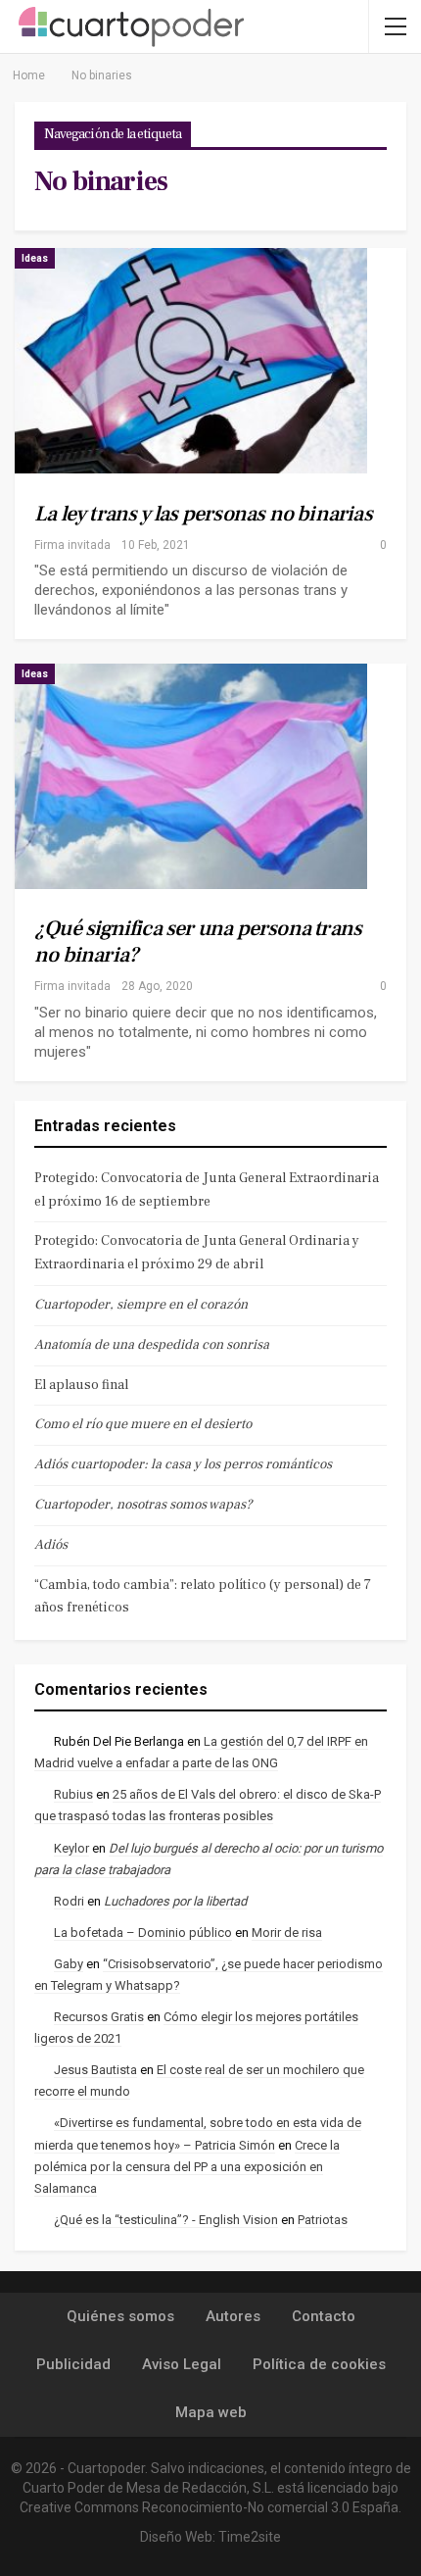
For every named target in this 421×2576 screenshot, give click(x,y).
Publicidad (73, 2364)
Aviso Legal (182, 2364)
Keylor (71, 1848)
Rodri (69, 1901)
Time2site (250, 2537)
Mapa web (211, 2412)
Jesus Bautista (95, 2070)
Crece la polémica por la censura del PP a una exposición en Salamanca (187, 2167)
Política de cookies (319, 2364)
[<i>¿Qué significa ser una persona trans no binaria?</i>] (191, 776)
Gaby (69, 1964)
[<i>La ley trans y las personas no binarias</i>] (191, 361)
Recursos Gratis (99, 2017)
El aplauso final (81, 1385)
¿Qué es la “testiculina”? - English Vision (166, 2220)
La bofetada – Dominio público (143, 1932)
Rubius (73, 1794)
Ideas (35, 258)
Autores (233, 2316)
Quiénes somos (120, 2316)
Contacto (324, 2316)
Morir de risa (287, 1932)
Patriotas (323, 2220)
